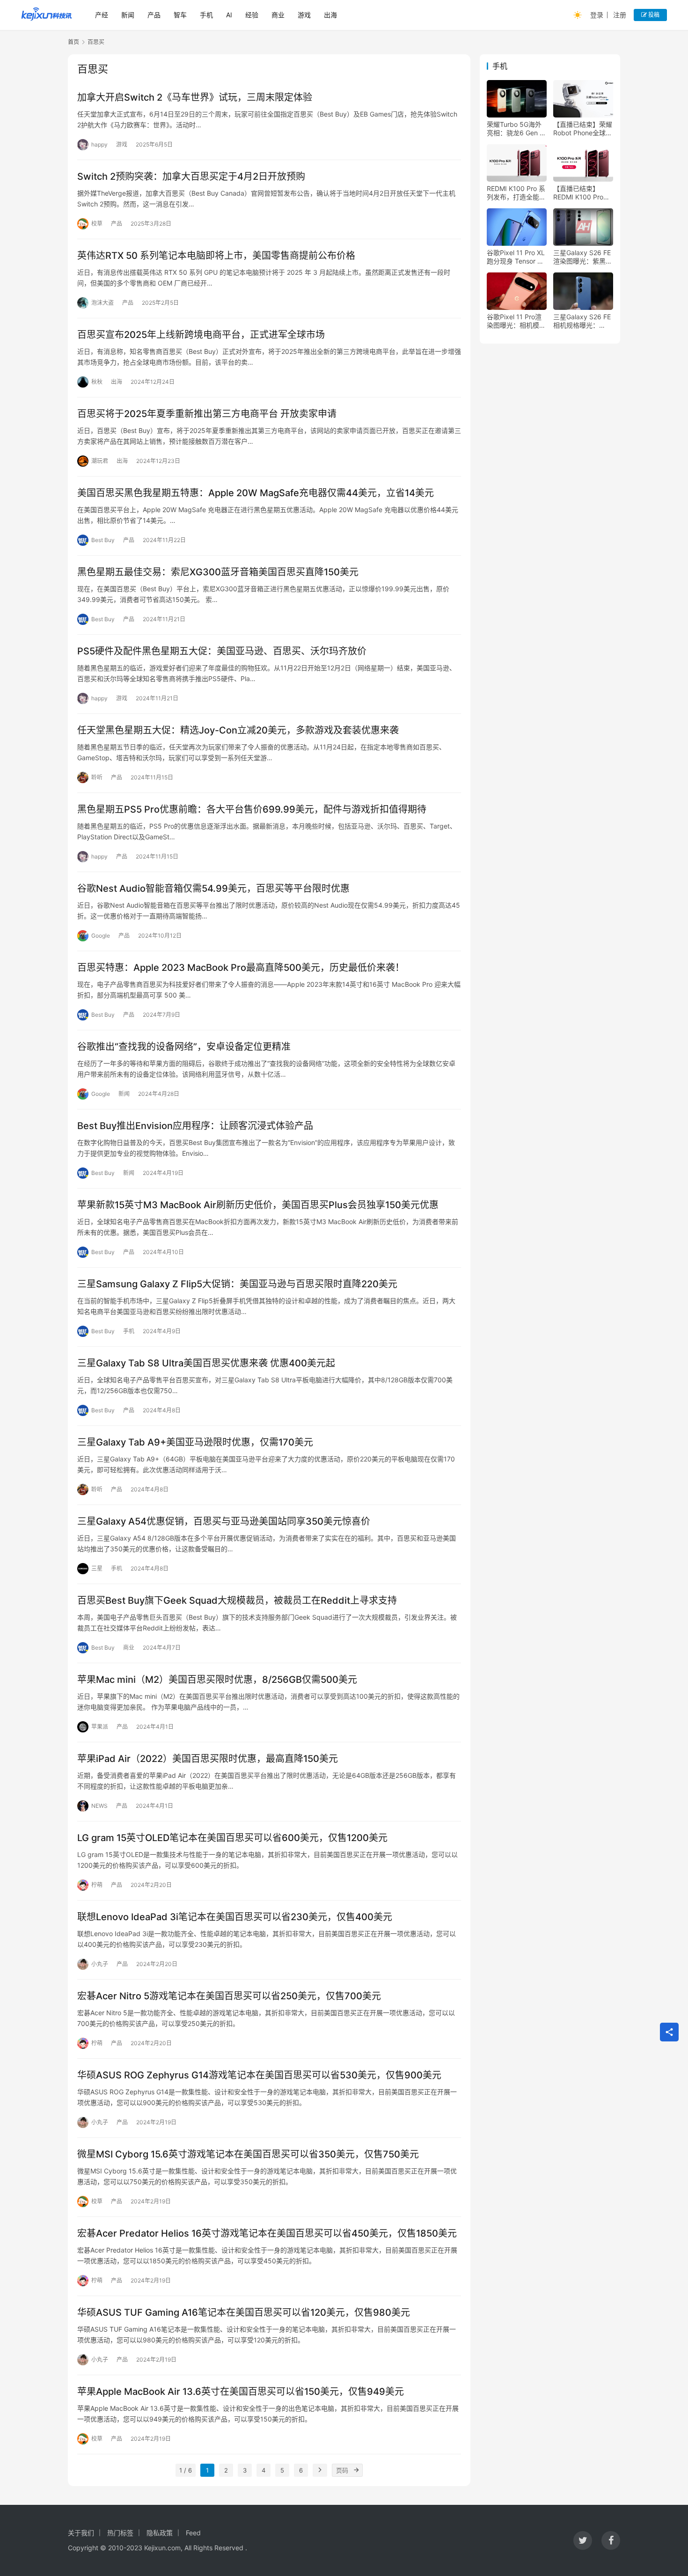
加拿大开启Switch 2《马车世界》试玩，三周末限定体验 (195, 97)
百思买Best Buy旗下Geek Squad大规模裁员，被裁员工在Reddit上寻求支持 (237, 1600)
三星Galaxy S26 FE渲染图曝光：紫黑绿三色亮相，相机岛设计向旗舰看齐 (583, 257)
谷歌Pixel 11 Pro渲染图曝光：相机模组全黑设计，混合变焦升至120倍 (516, 321)
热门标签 (120, 2533)
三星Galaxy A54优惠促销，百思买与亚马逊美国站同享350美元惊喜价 (224, 1521)
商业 (278, 15)
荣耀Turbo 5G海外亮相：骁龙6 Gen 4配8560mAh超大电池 (515, 129)
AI (229, 15)
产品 (154, 15)
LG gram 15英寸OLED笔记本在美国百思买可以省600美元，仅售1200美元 (232, 1838)
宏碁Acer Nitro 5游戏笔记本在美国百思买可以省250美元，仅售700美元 (229, 1996)
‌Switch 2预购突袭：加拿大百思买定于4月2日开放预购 (191, 176)
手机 (206, 15)
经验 (252, 15)
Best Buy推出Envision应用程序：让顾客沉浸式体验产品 (195, 1126)
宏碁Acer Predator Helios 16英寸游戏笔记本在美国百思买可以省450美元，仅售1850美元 (267, 2233)
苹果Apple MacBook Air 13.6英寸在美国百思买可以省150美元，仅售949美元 (241, 2392)
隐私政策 (160, 2533)
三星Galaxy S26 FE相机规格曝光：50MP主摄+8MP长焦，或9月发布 (582, 321)
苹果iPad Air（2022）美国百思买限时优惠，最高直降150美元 (208, 1759)
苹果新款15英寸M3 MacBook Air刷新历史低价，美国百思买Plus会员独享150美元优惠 (258, 1205)
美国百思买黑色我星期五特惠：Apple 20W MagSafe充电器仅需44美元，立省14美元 (256, 493)
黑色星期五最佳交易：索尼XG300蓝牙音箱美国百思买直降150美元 (218, 572)
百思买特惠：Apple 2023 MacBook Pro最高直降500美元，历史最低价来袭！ (241, 968)
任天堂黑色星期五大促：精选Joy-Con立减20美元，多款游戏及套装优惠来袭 (238, 730)
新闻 (128, 15)
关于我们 (81, 2533)
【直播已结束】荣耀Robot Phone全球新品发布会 (583, 129)
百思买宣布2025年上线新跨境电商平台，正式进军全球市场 (201, 335)
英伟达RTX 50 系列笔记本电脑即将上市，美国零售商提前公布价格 (216, 256)
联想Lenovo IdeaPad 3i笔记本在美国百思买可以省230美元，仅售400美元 (235, 1917)
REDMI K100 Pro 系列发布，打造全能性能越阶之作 (516, 193)
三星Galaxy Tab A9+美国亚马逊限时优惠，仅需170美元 (195, 1442)
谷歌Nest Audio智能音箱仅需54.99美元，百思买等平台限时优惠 (213, 888)
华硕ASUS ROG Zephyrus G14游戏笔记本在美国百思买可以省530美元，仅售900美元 (259, 2075)
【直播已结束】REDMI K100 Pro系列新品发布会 (582, 193)
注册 (620, 15)
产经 (102, 15)
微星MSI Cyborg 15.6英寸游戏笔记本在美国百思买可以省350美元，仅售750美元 (248, 2154)
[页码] (356, 2470)
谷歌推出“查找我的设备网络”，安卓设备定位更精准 (184, 1047)
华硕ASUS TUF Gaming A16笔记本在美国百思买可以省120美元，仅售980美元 (244, 2312)
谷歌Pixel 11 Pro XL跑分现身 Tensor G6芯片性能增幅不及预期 (516, 257)
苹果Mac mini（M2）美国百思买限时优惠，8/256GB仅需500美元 (217, 1680)
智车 (180, 15)
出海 (330, 15)
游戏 (304, 15)
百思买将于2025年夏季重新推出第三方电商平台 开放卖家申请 (207, 414)
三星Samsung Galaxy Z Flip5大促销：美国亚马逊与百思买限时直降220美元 (237, 1284)
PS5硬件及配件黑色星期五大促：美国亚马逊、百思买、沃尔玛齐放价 (222, 651)
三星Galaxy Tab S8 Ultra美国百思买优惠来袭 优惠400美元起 (206, 1363)
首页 (73, 42)
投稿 (653, 15)
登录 (597, 15)
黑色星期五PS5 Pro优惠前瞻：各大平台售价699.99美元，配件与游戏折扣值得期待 (252, 809)
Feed (193, 2533)
